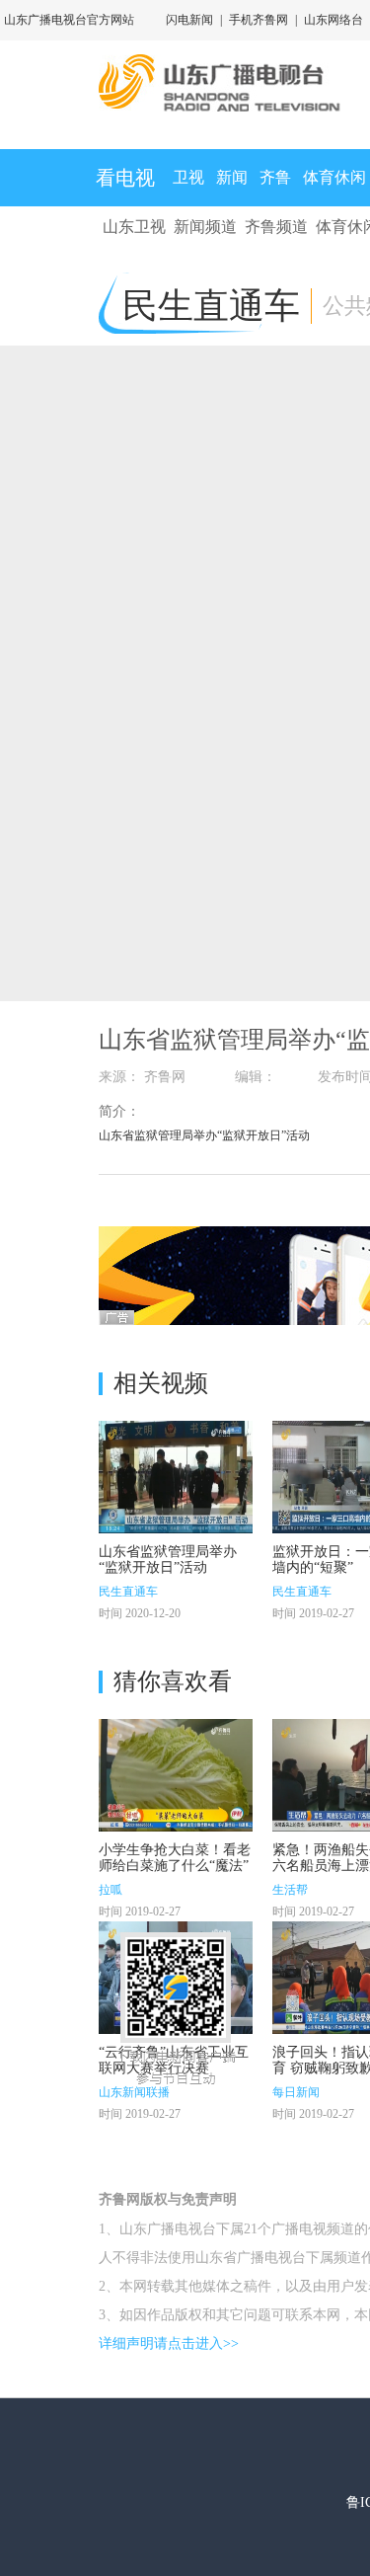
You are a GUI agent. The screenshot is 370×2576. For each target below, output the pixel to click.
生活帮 (290, 1890)
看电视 (125, 178)
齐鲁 (275, 177)
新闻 (232, 177)
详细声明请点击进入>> (169, 2343)
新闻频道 (205, 227)
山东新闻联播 (134, 2092)
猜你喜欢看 (173, 1681)
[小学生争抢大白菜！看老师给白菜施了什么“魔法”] (176, 1775)
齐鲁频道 (276, 227)
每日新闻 (296, 2092)
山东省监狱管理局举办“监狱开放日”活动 (168, 1560)
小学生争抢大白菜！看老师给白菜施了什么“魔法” (175, 1858)
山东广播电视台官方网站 (69, 20)
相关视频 (161, 1383)
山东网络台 (333, 20)
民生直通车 (128, 1592)
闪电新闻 (189, 20)
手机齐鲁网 (259, 20)
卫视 (188, 177)
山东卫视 (134, 227)
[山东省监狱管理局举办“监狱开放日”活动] (176, 1477)
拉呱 (111, 1890)
